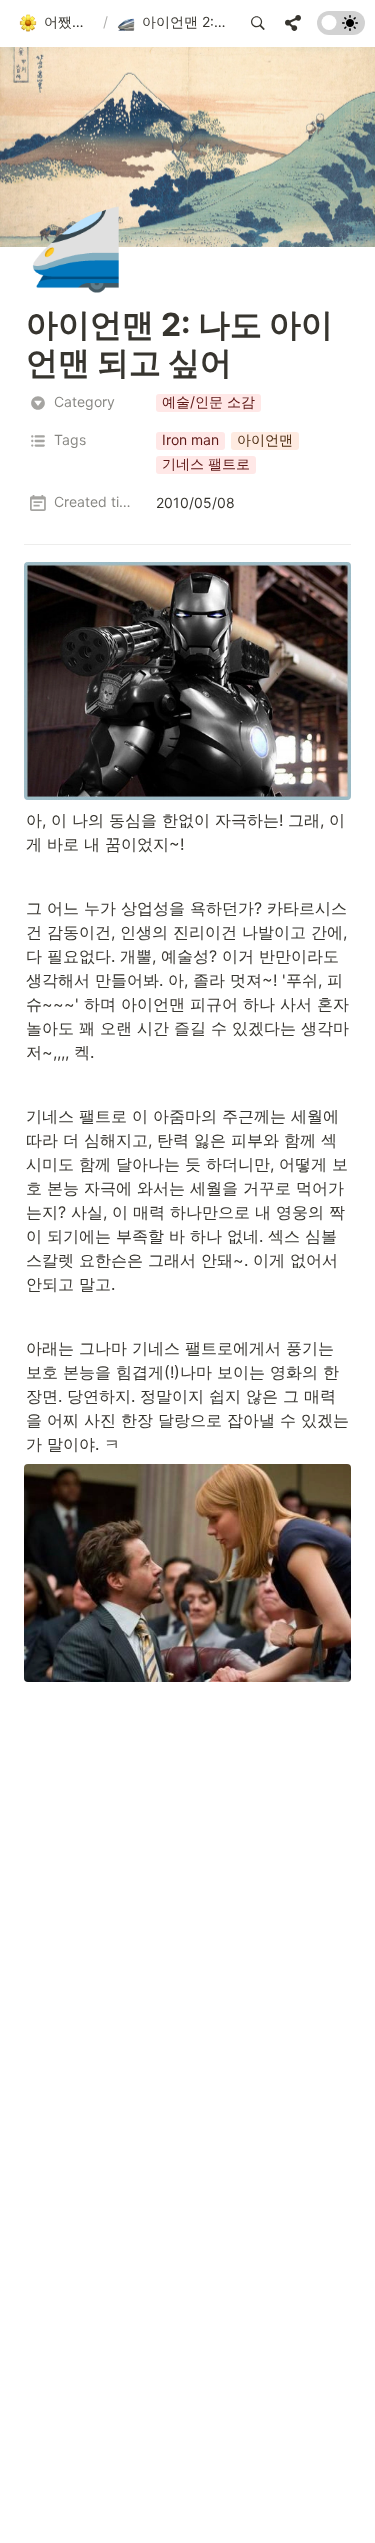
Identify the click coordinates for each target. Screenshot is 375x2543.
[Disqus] (187, 1960)
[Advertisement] (187, 2505)
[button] (56, 23)
